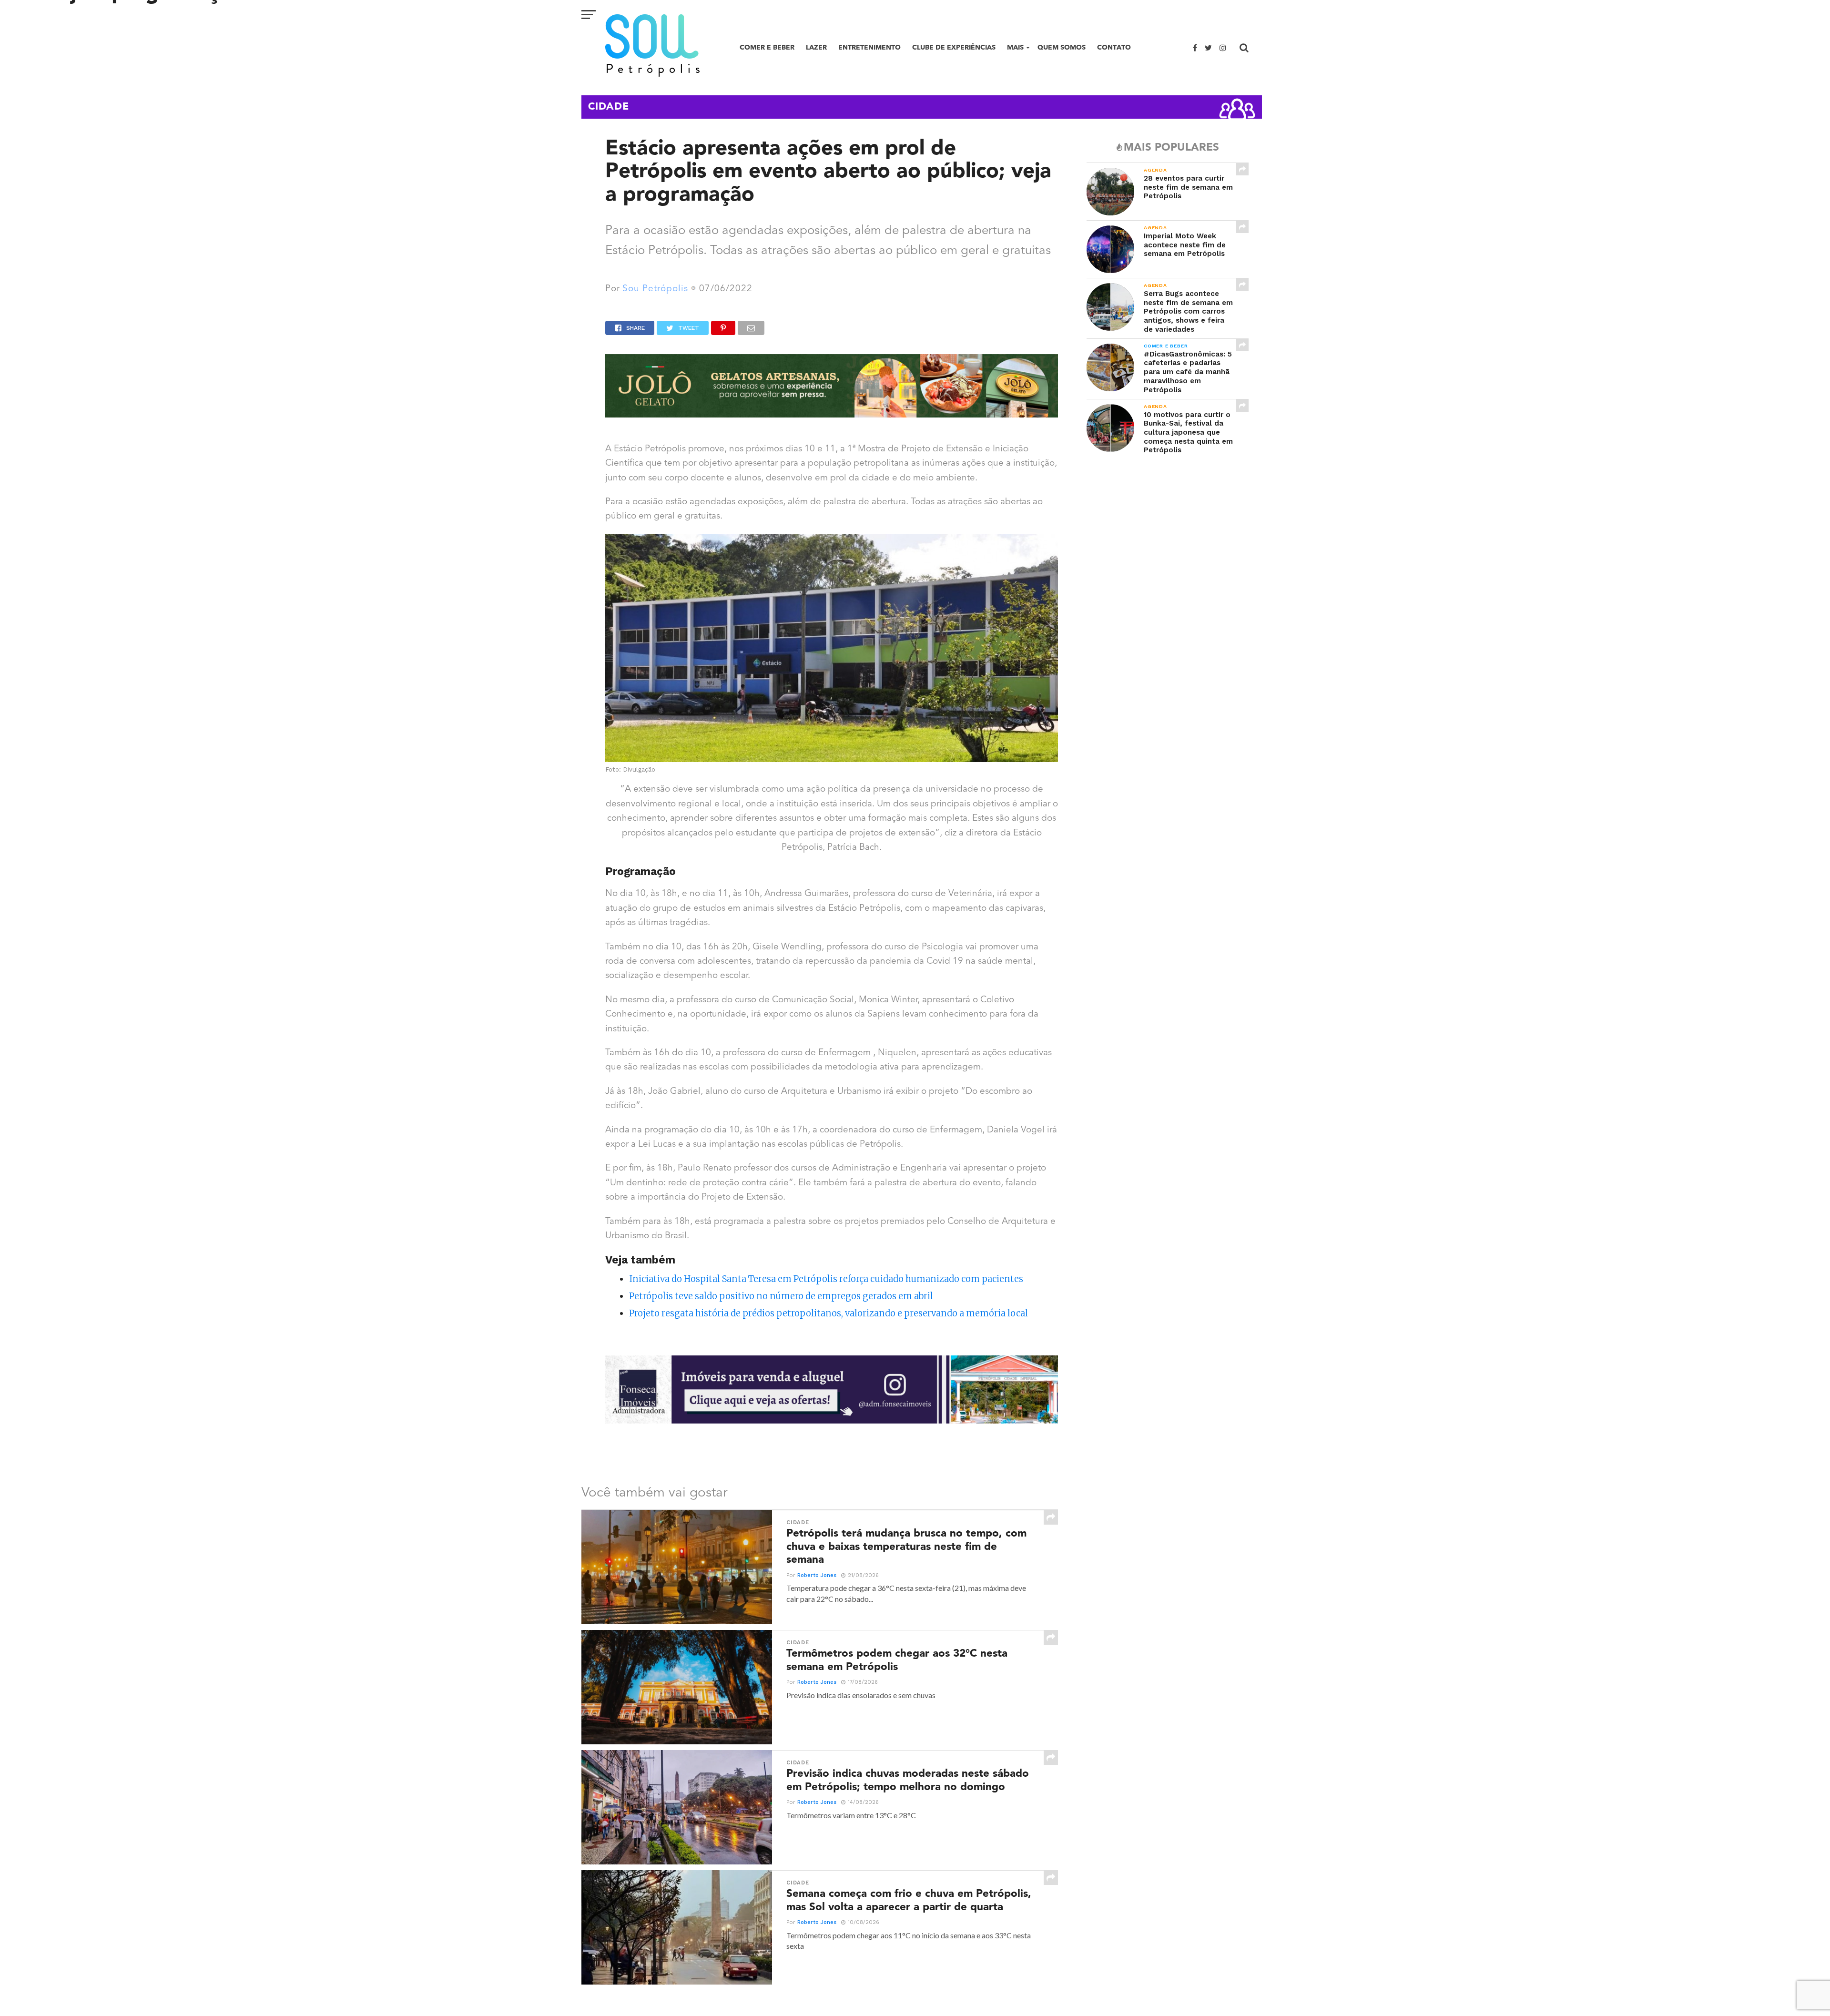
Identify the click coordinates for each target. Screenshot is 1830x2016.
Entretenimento (869, 47)
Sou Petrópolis (655, 289)
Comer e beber (767, 47)
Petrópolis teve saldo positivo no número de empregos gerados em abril (781, 1296)
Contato (1114, 47)
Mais (1015, 47)
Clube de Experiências (954, 47)
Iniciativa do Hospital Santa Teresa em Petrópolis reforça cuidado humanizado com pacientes (826, 1279)
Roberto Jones (817, 1575)
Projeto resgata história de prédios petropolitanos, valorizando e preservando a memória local (829, 1313)
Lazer (816, 47)
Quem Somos (1062, 47)
